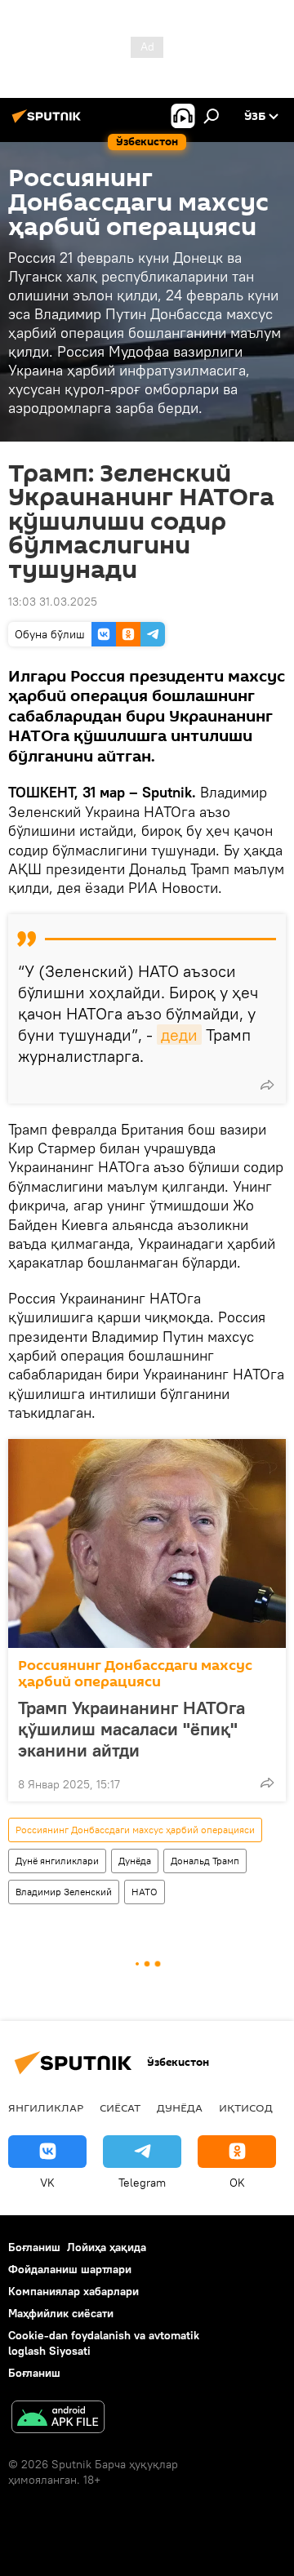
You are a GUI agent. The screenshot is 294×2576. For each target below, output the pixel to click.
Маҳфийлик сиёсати (61, 2313)
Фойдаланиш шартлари (70, 2269)
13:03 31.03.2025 (53, 602)
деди (179, 1035)
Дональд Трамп (205, 1861)
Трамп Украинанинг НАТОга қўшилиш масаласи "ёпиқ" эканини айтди (131, 1729)
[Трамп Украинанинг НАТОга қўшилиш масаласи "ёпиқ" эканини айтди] (147, 1543)
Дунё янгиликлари (57, 1861)
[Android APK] (58, 2419)
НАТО (145, 1892)
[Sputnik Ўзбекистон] (49, 122)
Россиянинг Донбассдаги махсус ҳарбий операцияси (135, 1674)
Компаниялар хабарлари (73, 2291)
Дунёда (135, 1861)
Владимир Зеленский (64, 1892)
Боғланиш (34, 2247)
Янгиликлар (46, 2107)
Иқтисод (246, 2107)
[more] (267, 1085)
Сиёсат (120, 2107)
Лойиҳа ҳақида (107, 2247)
